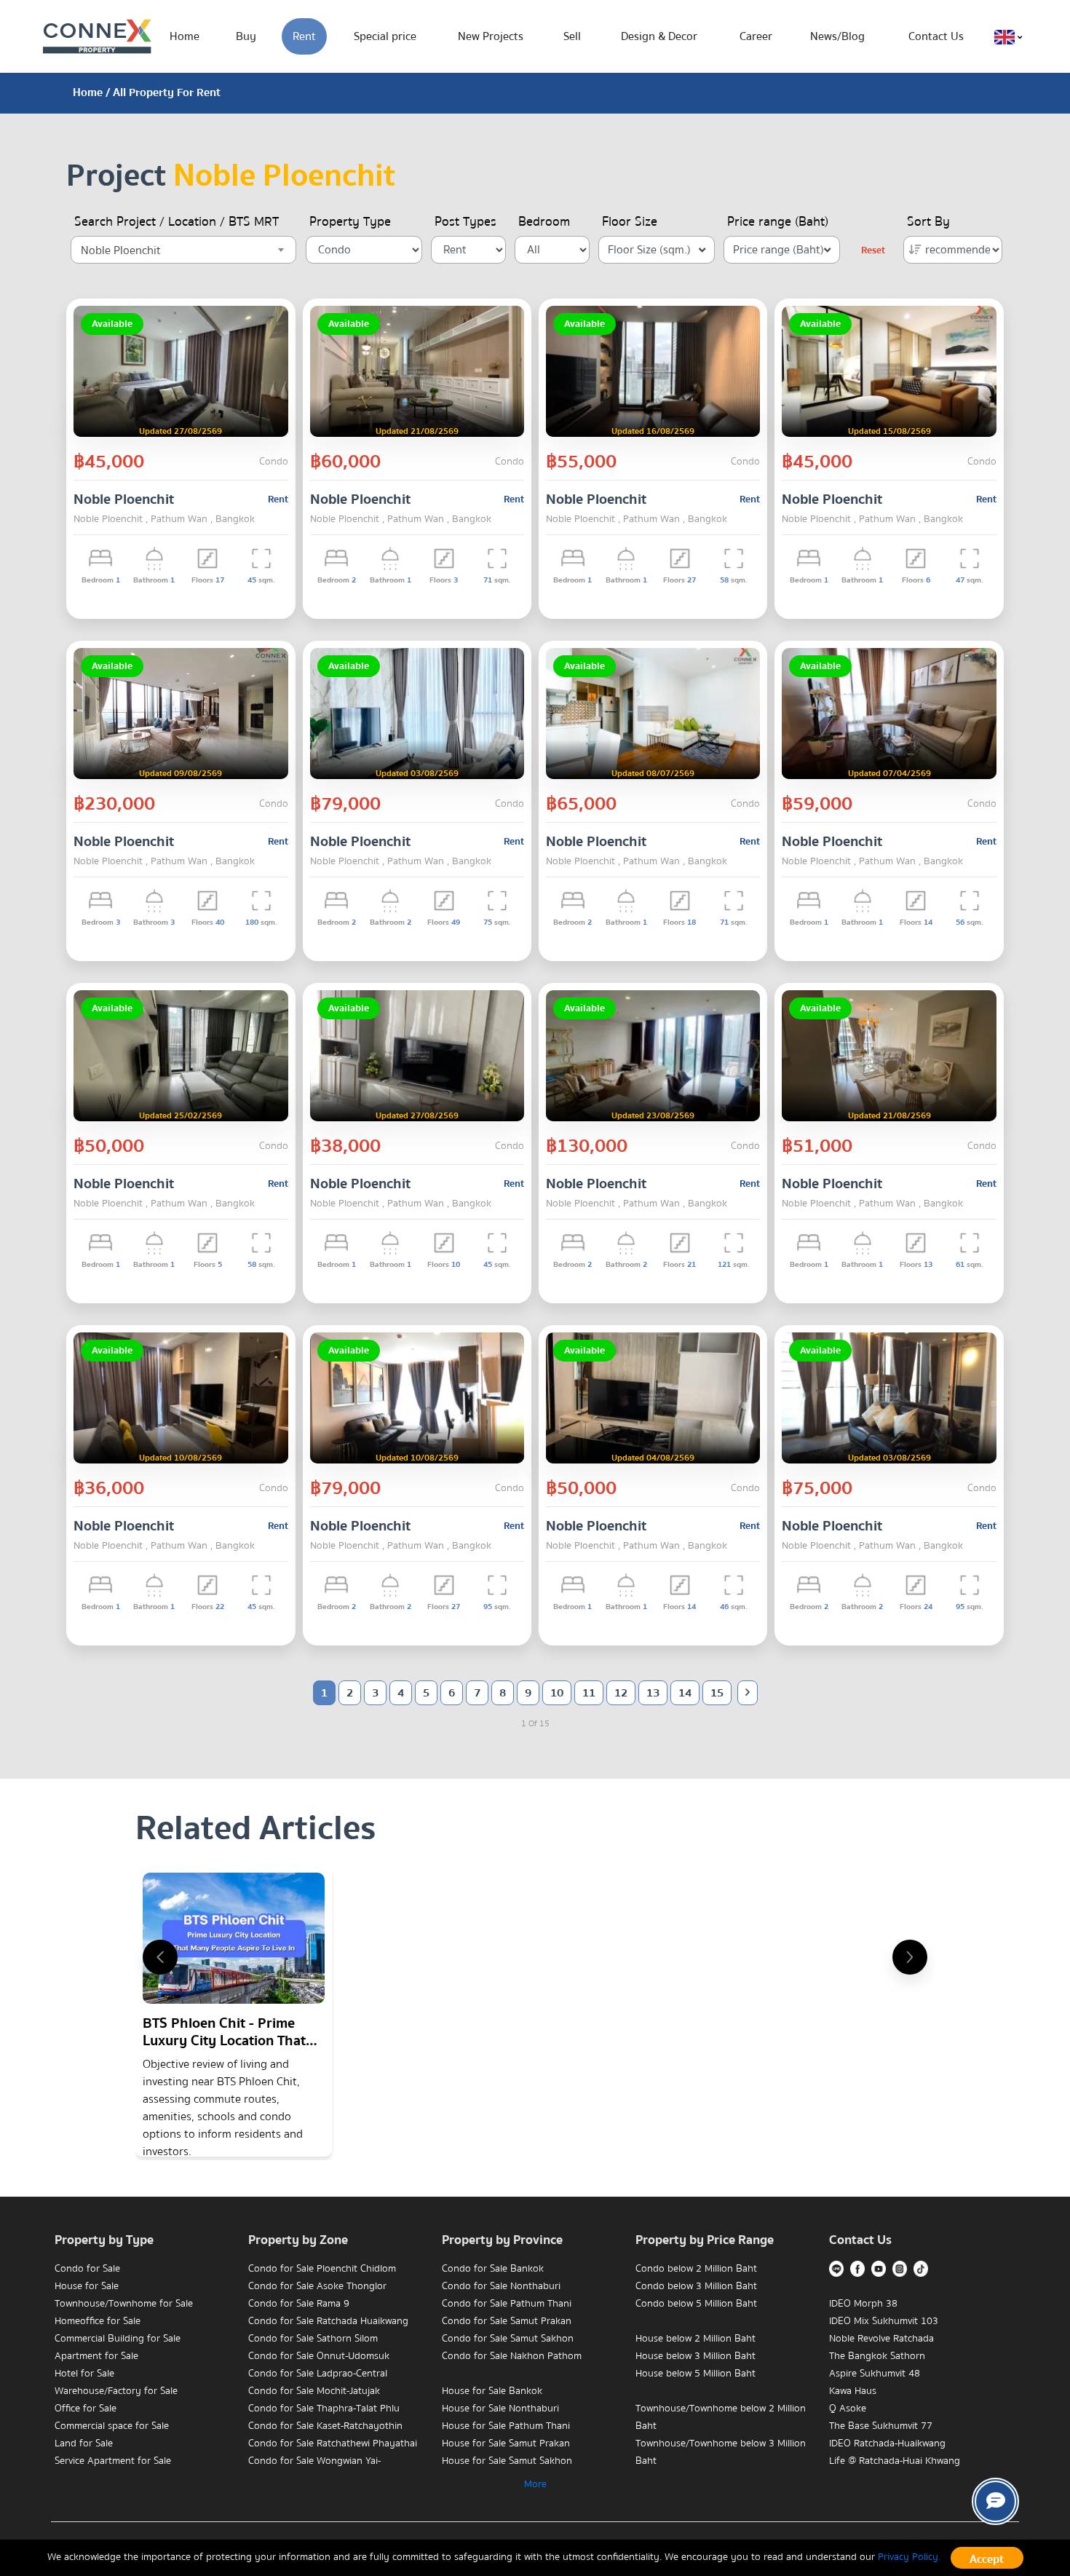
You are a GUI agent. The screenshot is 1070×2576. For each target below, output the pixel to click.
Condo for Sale (87, 2269)
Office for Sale (86, 2409)
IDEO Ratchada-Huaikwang (887, 2443)
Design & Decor (659, 36)
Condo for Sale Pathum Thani (507, 2304)
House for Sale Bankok (492, 2391)
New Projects (491, 36)
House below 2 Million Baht (695, 2339)
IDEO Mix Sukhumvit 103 (884, 2321)
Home (185, 36)
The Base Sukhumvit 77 (881, 2426)
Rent (304, 36)
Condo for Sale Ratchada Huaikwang (328, 2321)
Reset (873, 250)
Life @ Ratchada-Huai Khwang (895, 2461)
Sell (572, 36)
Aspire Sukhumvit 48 (875, 2374)
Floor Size (630, 222)
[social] (995, 2501)
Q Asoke (848, 2409)
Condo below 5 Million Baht (696, 2304)
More (535, 2484)
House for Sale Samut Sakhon (507, 2461)
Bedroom (544, 222)
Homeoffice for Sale (98, 2321)
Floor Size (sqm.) (649, 250)
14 (685, 1693)
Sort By (928, 222)
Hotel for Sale (84, 2374)
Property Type (350, 222)
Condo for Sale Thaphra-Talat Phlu (324, 2409)
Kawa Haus (853, 2391)
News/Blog (837, 36)
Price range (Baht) (778, 222)
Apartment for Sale (96, 2356)
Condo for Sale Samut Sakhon (508, 2339)
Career (756, 36)
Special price (385, 36)
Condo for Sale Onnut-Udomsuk (319, 2356)
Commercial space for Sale (112, 2426)
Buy (246, 36)
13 (653, 1693)
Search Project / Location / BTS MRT (177, 222)
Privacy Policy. (909, 2557)
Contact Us (936, 36)
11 (589, 1693)
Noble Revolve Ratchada (881, 2339)
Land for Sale (84, 2443)
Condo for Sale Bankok (493, 2269)
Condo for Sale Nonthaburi (501, 2286)
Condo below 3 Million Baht (696, 2286)
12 (621, 1693)
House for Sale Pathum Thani (506, 2426)
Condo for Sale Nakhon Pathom (512, 2356)
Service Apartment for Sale (113, 2461)
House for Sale (87, 2286)
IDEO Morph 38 (863, 2304)
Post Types (465, 222)
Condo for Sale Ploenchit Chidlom (322, 2269)
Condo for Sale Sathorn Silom (313, 2339)
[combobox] (183, 250)
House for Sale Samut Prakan (506, 2443)
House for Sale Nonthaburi (500, 2409)
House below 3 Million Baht (695, 2356)
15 (717, 1693)
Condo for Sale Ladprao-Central (318, 2374)
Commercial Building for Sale (118, 2339)
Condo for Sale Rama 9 (299, 2304)
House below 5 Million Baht (695, 2374)
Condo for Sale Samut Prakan (507, 2321)
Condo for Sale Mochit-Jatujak (314, 2391)
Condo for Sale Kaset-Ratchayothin (325, 2426)
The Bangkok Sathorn (877, 2356)
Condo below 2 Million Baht (696, 2269)
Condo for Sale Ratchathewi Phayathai (333, 2443)
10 (557, 1693)
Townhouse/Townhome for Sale (124, 2304)
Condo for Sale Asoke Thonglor (317, 2286)
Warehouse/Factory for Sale (116, 2391)
